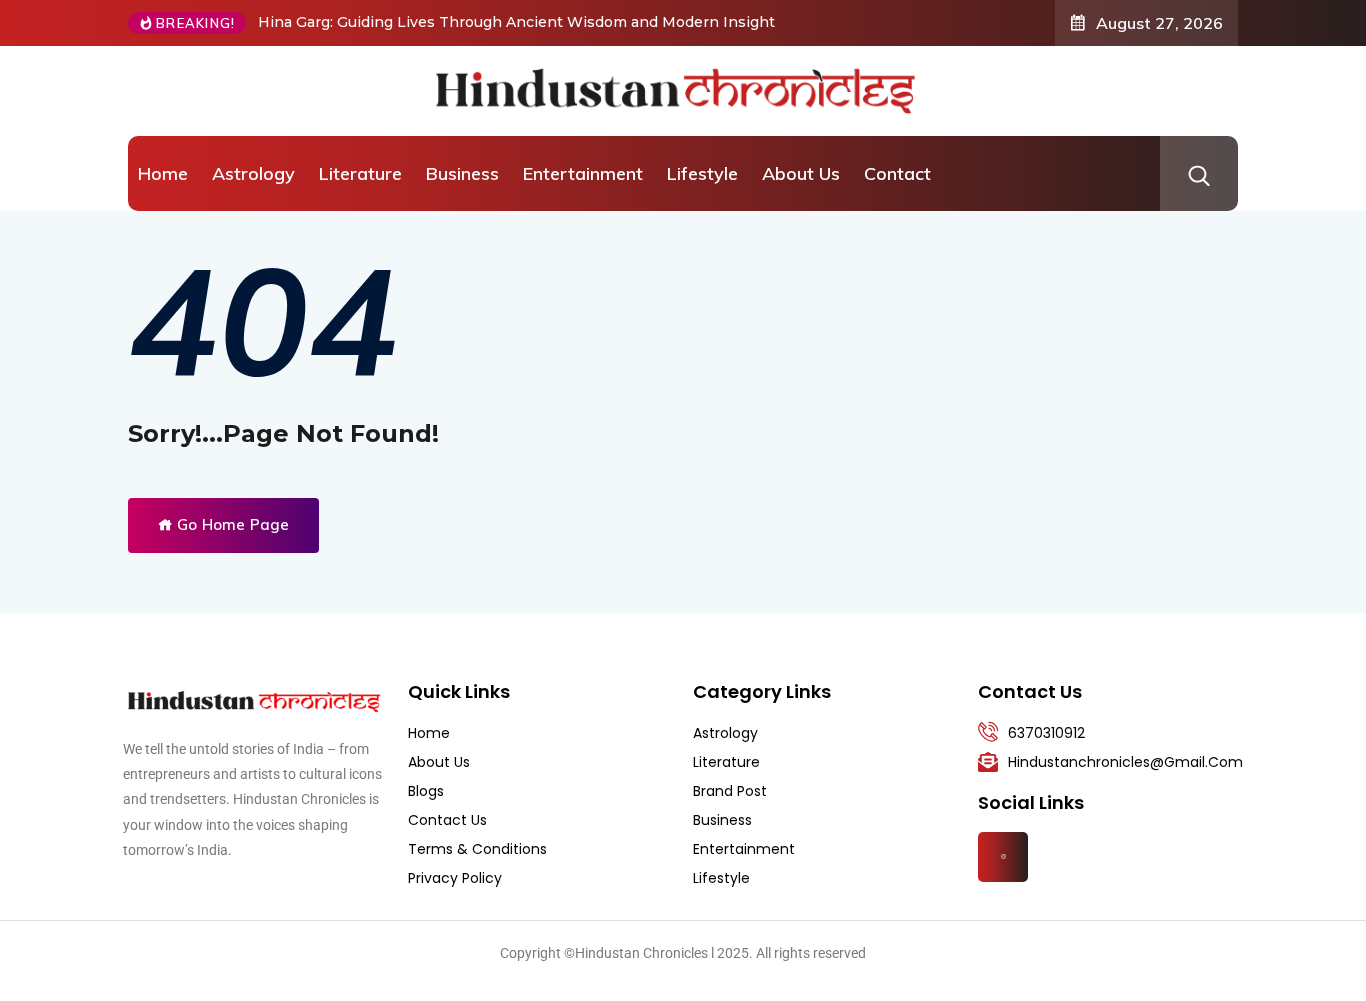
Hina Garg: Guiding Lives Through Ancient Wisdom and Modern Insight (516, 22)
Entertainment (583, 173)
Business (462, 173)
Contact (897, 173)
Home (163, 173)
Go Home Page (231, 524)
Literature (360, 173)
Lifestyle (702, 173)
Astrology (253, 173)
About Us (801, 173)
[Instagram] (1003, 857)
